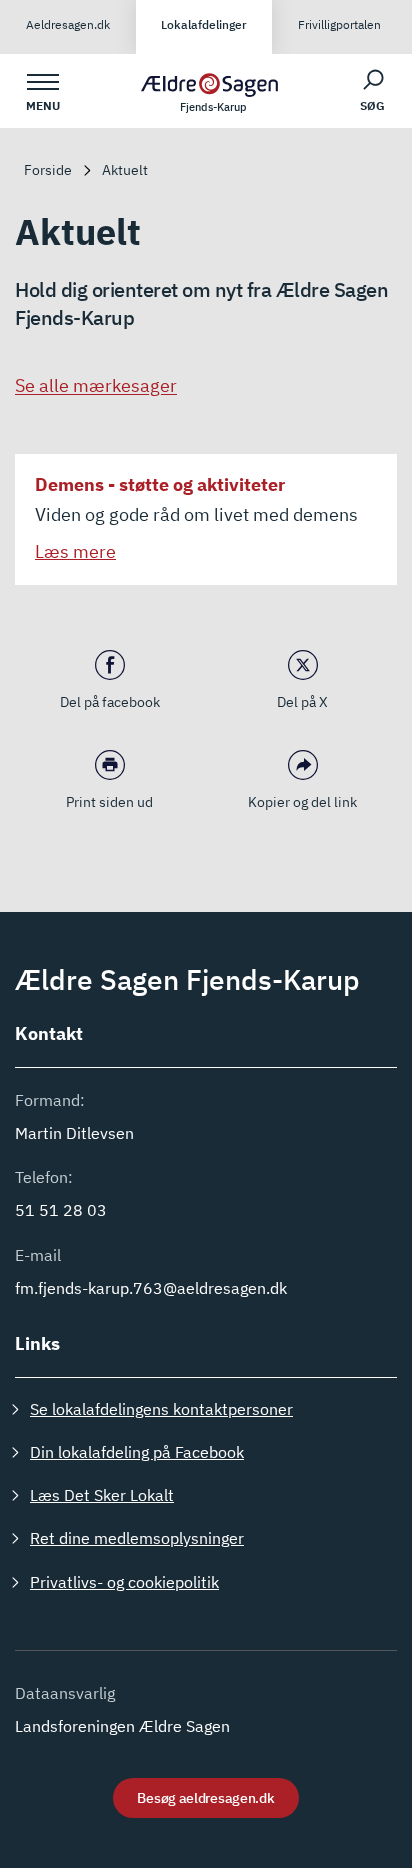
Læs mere (75, 551)
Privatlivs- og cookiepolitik (124, 1582)
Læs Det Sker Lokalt (102, 1495)
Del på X (302, 702)
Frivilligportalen (339, 24)
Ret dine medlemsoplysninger (137, 1538)
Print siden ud (109, 802)
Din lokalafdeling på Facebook (137, 1452)
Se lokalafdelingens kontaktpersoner (161, 1409)
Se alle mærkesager (96, 385)
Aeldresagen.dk (68, 24)
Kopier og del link (302, 802)
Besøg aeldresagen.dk (205, 1798)
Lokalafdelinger (204, 24)
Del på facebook (110, 702)
